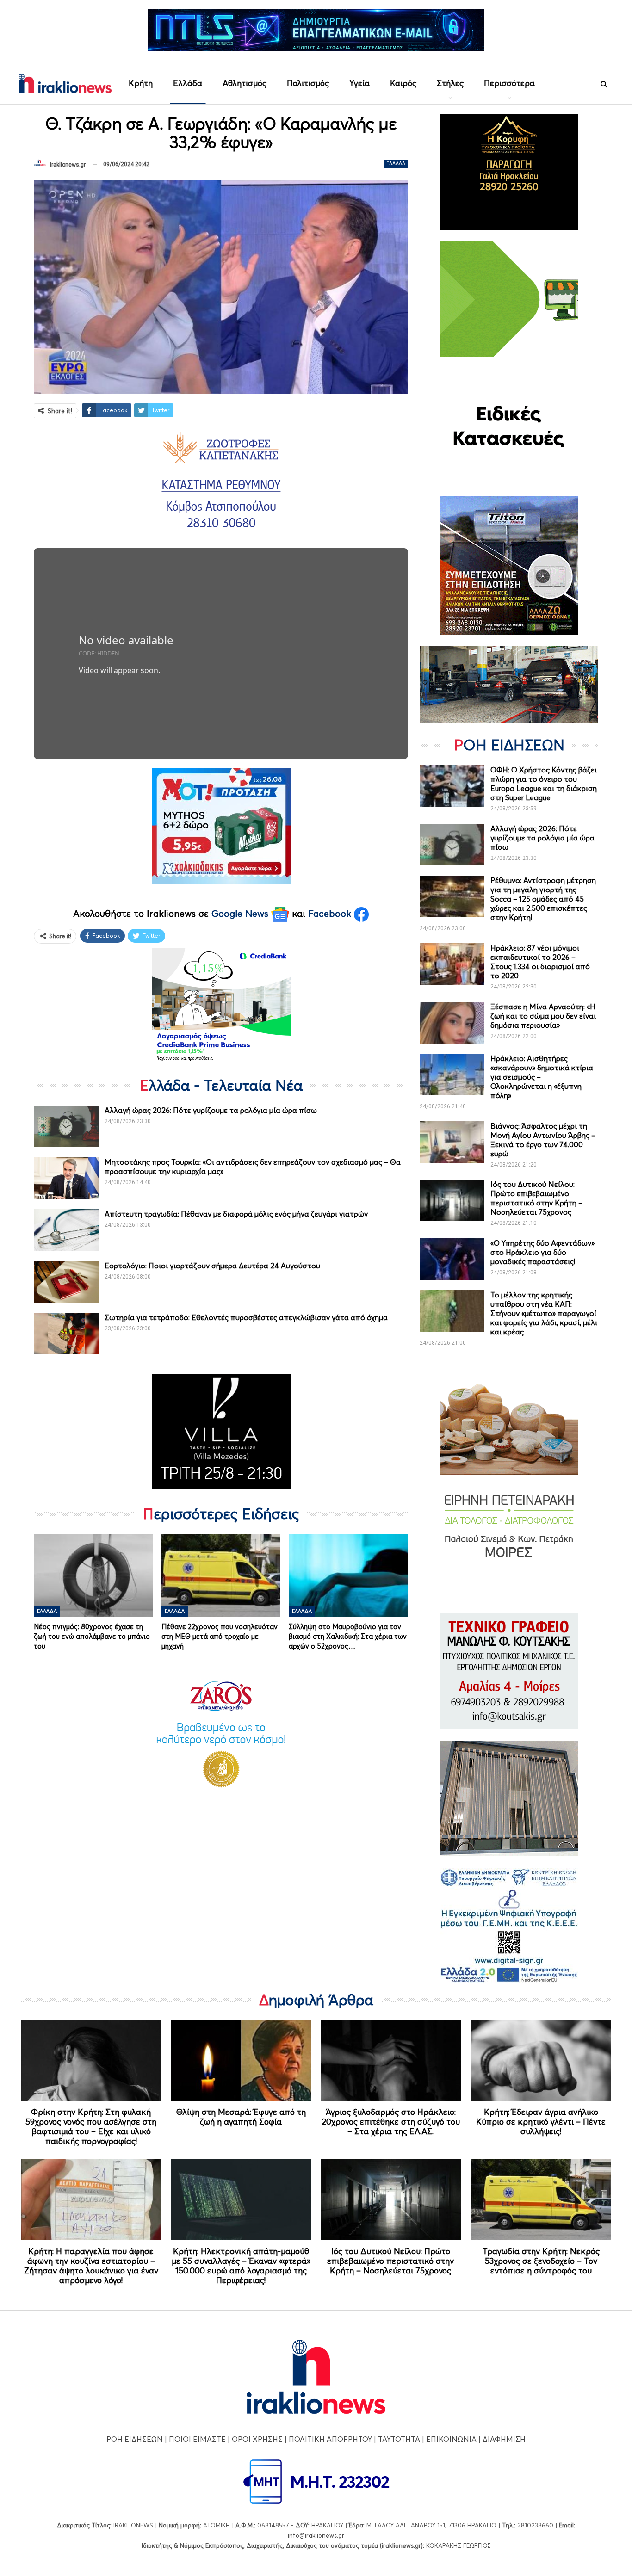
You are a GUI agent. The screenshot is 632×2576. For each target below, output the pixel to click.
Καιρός (403, 83)
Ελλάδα (188, 83)
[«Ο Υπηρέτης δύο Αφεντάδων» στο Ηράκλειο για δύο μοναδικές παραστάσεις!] (452, 1259)
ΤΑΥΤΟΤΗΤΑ (399, 2439)
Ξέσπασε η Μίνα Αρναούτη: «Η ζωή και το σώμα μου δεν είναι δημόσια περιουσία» (543, 1016)
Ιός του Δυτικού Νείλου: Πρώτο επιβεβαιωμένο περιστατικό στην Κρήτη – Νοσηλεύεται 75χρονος (536, 1198)
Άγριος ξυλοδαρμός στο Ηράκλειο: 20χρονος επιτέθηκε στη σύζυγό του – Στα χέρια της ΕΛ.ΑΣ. (391, 2122)
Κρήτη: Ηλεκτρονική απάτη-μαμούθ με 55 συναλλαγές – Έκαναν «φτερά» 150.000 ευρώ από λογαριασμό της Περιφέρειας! (241, 2266)
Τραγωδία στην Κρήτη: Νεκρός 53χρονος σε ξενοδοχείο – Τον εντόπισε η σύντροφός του (541, 2261)
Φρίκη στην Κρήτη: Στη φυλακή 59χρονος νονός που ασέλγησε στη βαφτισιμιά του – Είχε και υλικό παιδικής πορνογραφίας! (91, 2126)
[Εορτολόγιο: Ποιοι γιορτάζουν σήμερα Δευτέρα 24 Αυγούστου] (66, 1282)
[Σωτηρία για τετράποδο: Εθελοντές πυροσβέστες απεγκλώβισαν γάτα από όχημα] (66, 1334)
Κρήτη (141, 83)
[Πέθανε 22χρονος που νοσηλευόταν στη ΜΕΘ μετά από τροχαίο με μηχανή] (221, 1575)
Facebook (331, 914)
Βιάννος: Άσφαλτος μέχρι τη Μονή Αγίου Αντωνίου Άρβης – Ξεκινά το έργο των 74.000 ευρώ (543, 1140)
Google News (241, 914)
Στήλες (450, 83)
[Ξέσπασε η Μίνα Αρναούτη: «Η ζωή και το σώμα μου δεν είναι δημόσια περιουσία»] (452, 1023)
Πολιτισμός (308, 83)
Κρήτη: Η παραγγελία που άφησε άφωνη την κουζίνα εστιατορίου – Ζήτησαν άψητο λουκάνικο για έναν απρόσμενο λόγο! (91, 2266)
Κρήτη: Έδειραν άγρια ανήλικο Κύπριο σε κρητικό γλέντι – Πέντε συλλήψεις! (541, 2122)
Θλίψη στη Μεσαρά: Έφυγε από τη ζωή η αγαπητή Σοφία (241, 2117)
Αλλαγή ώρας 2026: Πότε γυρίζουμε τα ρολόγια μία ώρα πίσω (211, 1110)
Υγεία (359, 83)
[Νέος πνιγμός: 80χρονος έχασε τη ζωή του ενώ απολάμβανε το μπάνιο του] (93, 1575)
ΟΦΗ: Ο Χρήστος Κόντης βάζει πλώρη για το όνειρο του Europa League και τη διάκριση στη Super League (544, 784)
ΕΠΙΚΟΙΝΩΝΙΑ (451, 2439)
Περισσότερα (509, 83)
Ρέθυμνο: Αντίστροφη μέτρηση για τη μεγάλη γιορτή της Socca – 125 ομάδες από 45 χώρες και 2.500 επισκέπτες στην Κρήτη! (543, 899)
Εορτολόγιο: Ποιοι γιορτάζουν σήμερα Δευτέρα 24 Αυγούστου (212, 1266)
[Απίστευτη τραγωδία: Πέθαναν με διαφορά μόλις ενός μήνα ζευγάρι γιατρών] (66, 1230)
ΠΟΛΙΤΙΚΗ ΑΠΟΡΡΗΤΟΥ (330, 2439)
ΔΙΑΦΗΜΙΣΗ (504, 2439)
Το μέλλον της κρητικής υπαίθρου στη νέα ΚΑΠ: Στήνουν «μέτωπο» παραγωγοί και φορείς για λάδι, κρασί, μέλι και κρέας (544, 1313)
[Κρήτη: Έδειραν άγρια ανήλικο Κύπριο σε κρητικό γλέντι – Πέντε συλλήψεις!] (541, 2061)
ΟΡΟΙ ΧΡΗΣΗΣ (257, 2439)
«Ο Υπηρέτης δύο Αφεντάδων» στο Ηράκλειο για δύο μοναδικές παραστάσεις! (542, 1252)
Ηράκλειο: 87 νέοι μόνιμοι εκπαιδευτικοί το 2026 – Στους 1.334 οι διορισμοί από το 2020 (540, 962)
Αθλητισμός (245, 83)
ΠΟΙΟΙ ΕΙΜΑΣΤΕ (197, 2439)
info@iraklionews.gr (316, 2535)
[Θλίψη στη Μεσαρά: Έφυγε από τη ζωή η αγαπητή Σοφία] (241, 2061)
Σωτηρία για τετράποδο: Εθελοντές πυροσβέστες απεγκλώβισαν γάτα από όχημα (246, 1317)
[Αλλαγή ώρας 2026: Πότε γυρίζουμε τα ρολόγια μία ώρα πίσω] (66, 1126)
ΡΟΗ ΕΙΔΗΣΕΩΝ (135, 2439)
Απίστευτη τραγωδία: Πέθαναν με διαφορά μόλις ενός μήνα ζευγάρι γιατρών (236, 1214)
